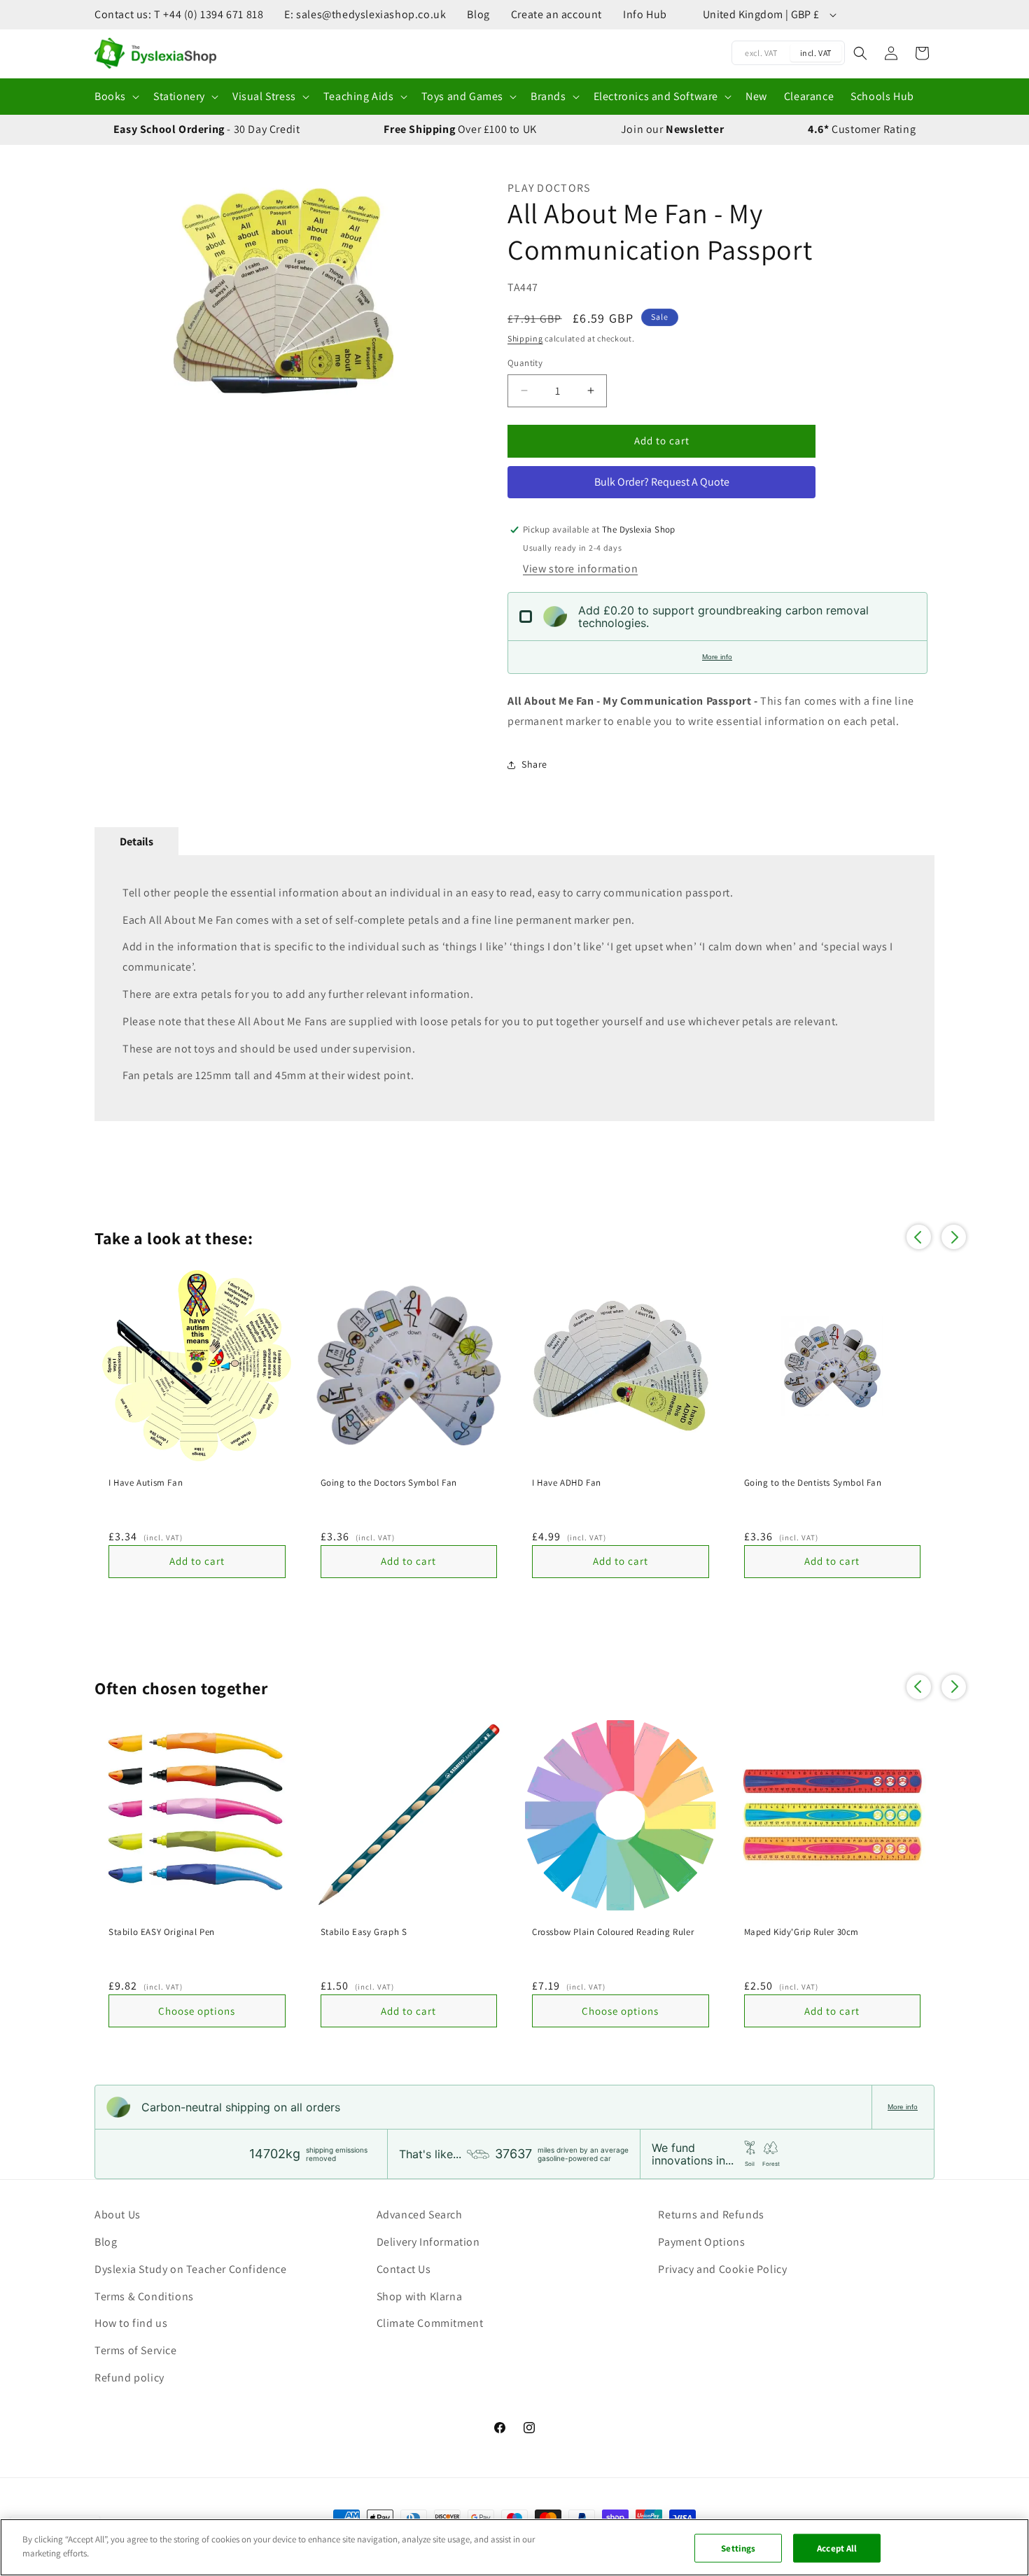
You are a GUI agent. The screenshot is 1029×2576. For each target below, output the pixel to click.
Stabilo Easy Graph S (364, 1932)
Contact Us (404, 2269)
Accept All (837, 2548)
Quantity (525, 363)
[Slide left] (112, 291)
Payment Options (701, 2242)
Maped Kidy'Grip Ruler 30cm (802, 1932)
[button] (115, 97)
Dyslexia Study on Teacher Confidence (191, 2269)
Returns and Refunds (711, 2215)
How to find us (131, 2323)
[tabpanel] (514, 988)
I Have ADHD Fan (567, 1483)
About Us (118, 2215)
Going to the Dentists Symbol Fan (813, 1483)
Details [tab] (136, 842)
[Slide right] (455, 291)
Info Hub (645, 14)
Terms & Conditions (144, 2296)
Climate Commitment (430, 2323)
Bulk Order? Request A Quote (662, 482)
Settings (738, 2548)
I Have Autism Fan (146, 1483)
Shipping (525, 338)
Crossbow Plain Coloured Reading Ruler (613, 1932)
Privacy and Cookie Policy (722, 2269)
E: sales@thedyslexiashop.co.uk (365, 14)
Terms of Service (136, 2350)
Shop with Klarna (420, 2296)
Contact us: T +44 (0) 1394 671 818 (179, 14)
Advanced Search (420, 2215)
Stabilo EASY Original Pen (162, 1932)
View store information (580, 569)
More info (717, 657)
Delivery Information (428, 2242)
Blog (478, 14)
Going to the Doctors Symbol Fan (389, 1483)
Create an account (556, 14)
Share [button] (534, 764)
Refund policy (129, 2378)
